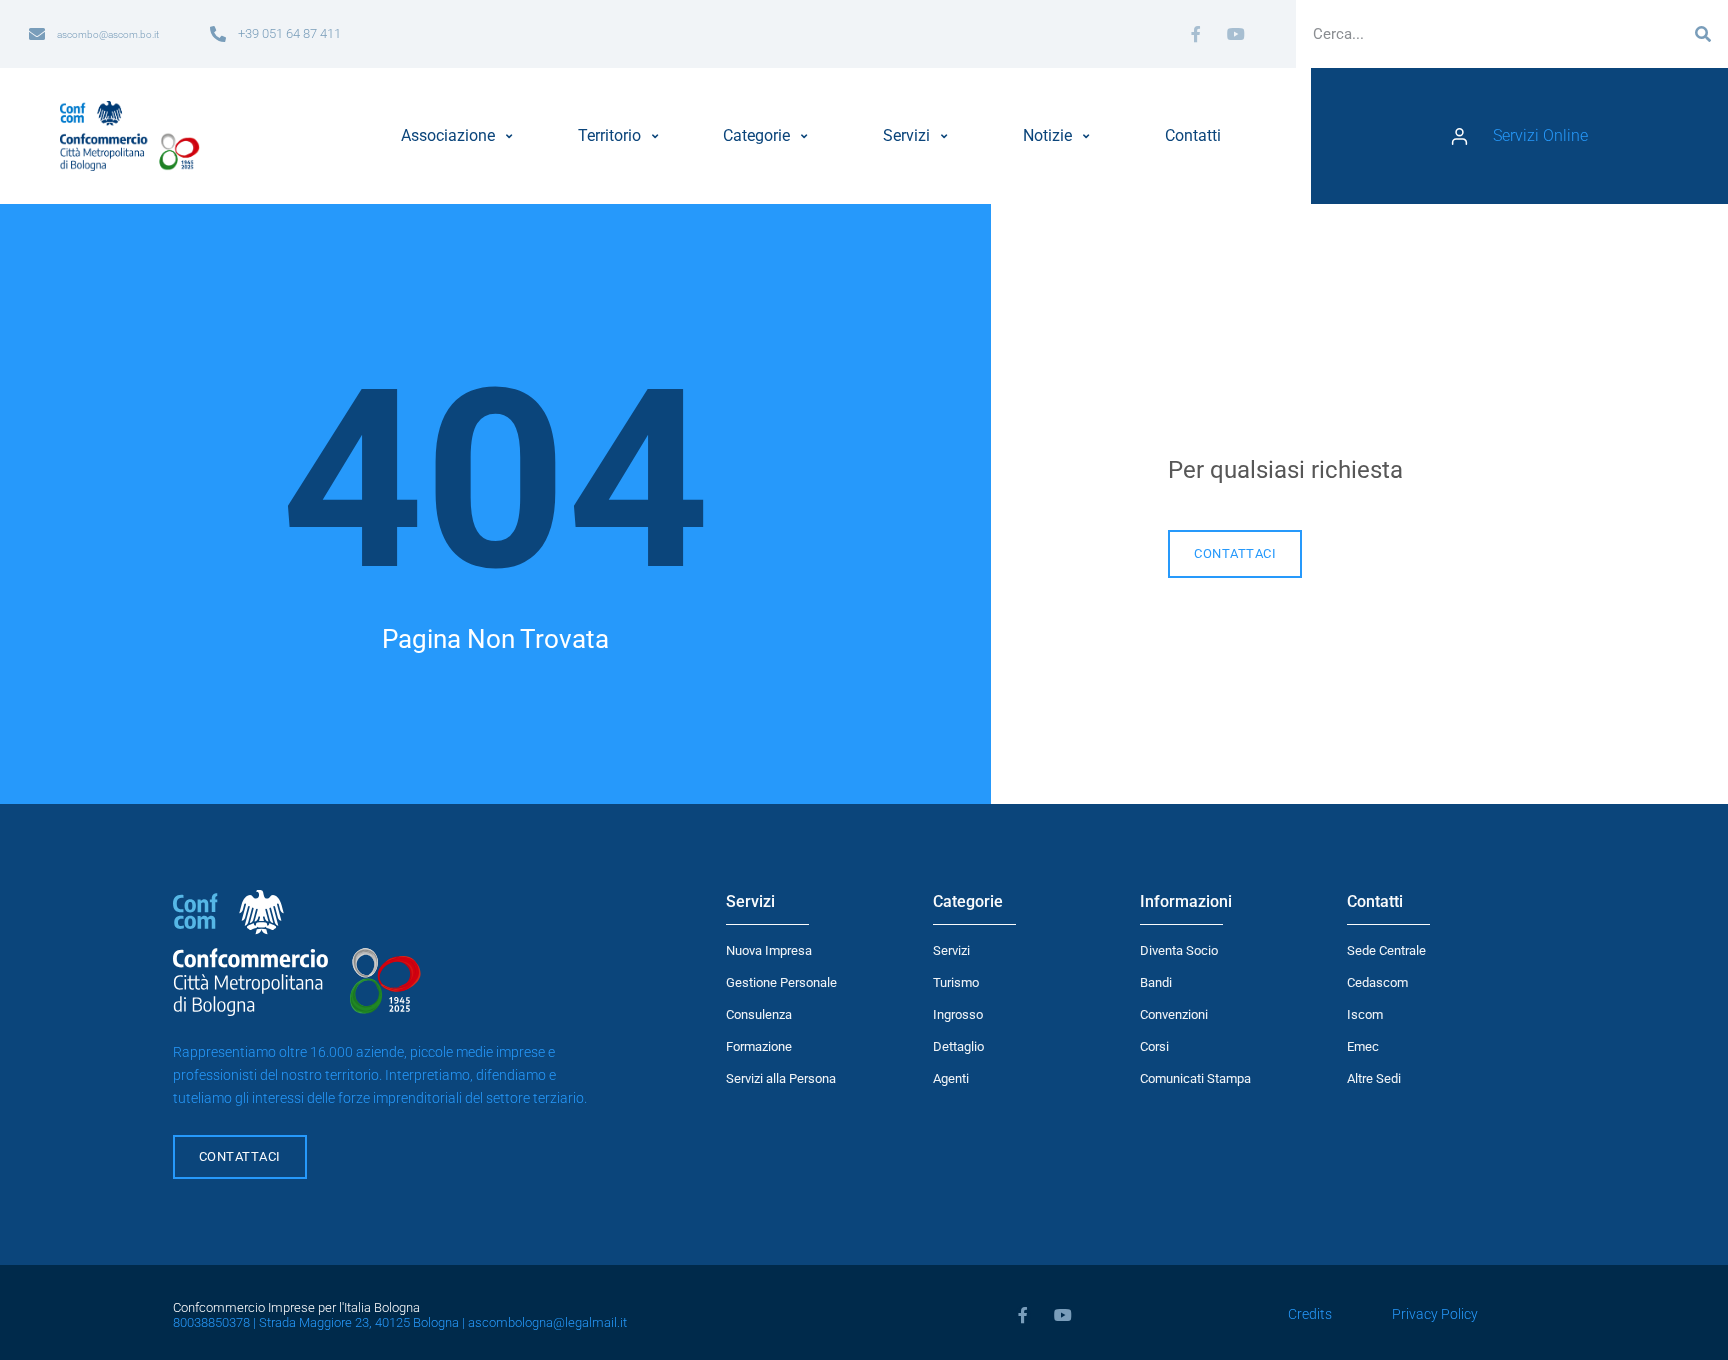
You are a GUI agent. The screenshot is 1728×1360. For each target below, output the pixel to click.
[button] (459, 136)
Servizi (951, 950)
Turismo (956, 982)
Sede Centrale (1386, 950)
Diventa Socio (1179, 950)
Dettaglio (958, 1046)
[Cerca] (1703, 34)
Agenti (951, 1078)
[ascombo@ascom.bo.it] (37, 34)
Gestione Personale (781, 982)
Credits (1310, 1314)
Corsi (1154, 1046)
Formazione (759, 1046)
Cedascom (1377, 982)
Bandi (1156, 982)
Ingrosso (958, 1014)
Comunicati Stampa (1195, 1078)
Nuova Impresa (769, 950)
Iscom (1365, 1014)
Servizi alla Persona (781, 1078)
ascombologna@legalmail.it (547, 1322)
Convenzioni (1174, 1014)
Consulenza (759, 1014)
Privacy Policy (1435, 1314)
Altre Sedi (1374, 1078)
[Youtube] (1236, 34)
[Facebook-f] (1196, 34)
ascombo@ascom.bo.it (108, 34)
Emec (1363, 1046)
